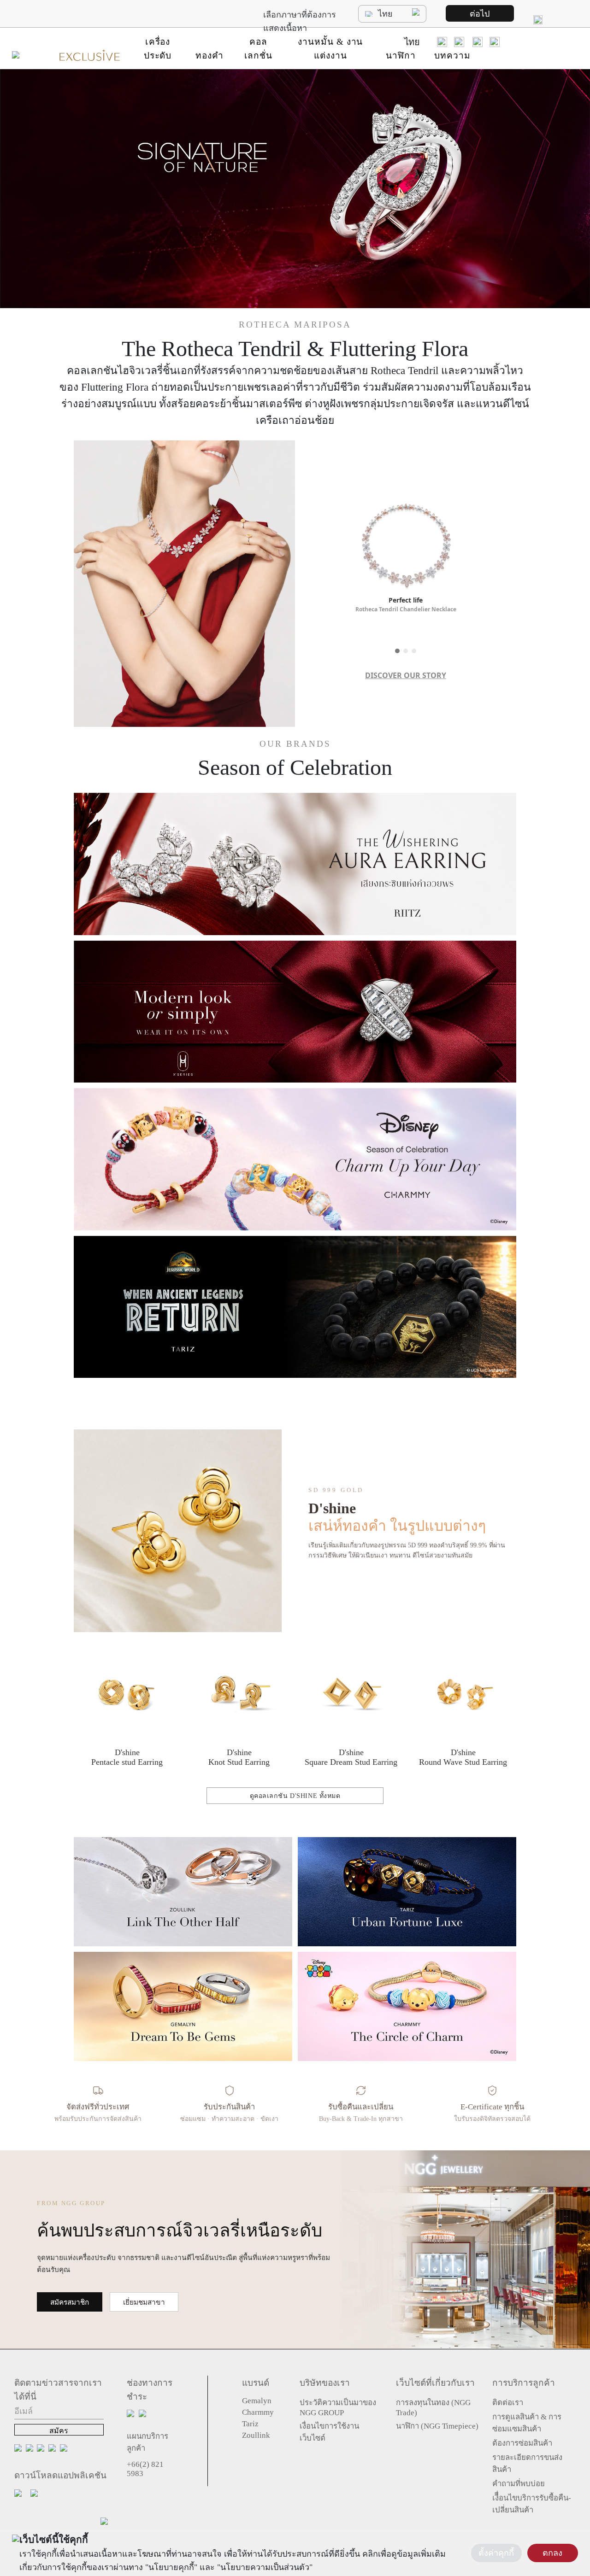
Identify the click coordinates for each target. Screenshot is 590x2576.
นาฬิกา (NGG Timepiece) (437, 2426)
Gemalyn (257, 2401)
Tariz (250, 2424)
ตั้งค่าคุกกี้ (496, 2553)
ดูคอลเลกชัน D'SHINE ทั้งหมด (295, 1796)
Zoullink (256, 2435)
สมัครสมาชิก (70, 2302)
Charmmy (258, 2412)
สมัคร (59, 2431)
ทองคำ (209, 56)
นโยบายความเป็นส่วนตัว (265, 2567)
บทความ (452, 56)
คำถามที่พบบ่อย (519, 2484)
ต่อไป (480, 14)
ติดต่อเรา (508, 2403)
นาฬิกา (401, 56)
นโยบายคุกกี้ (171, 2567)
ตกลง (552, 2553)
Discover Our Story (406, 675)
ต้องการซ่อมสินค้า (522, 2443)
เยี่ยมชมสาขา (144, 2302)
